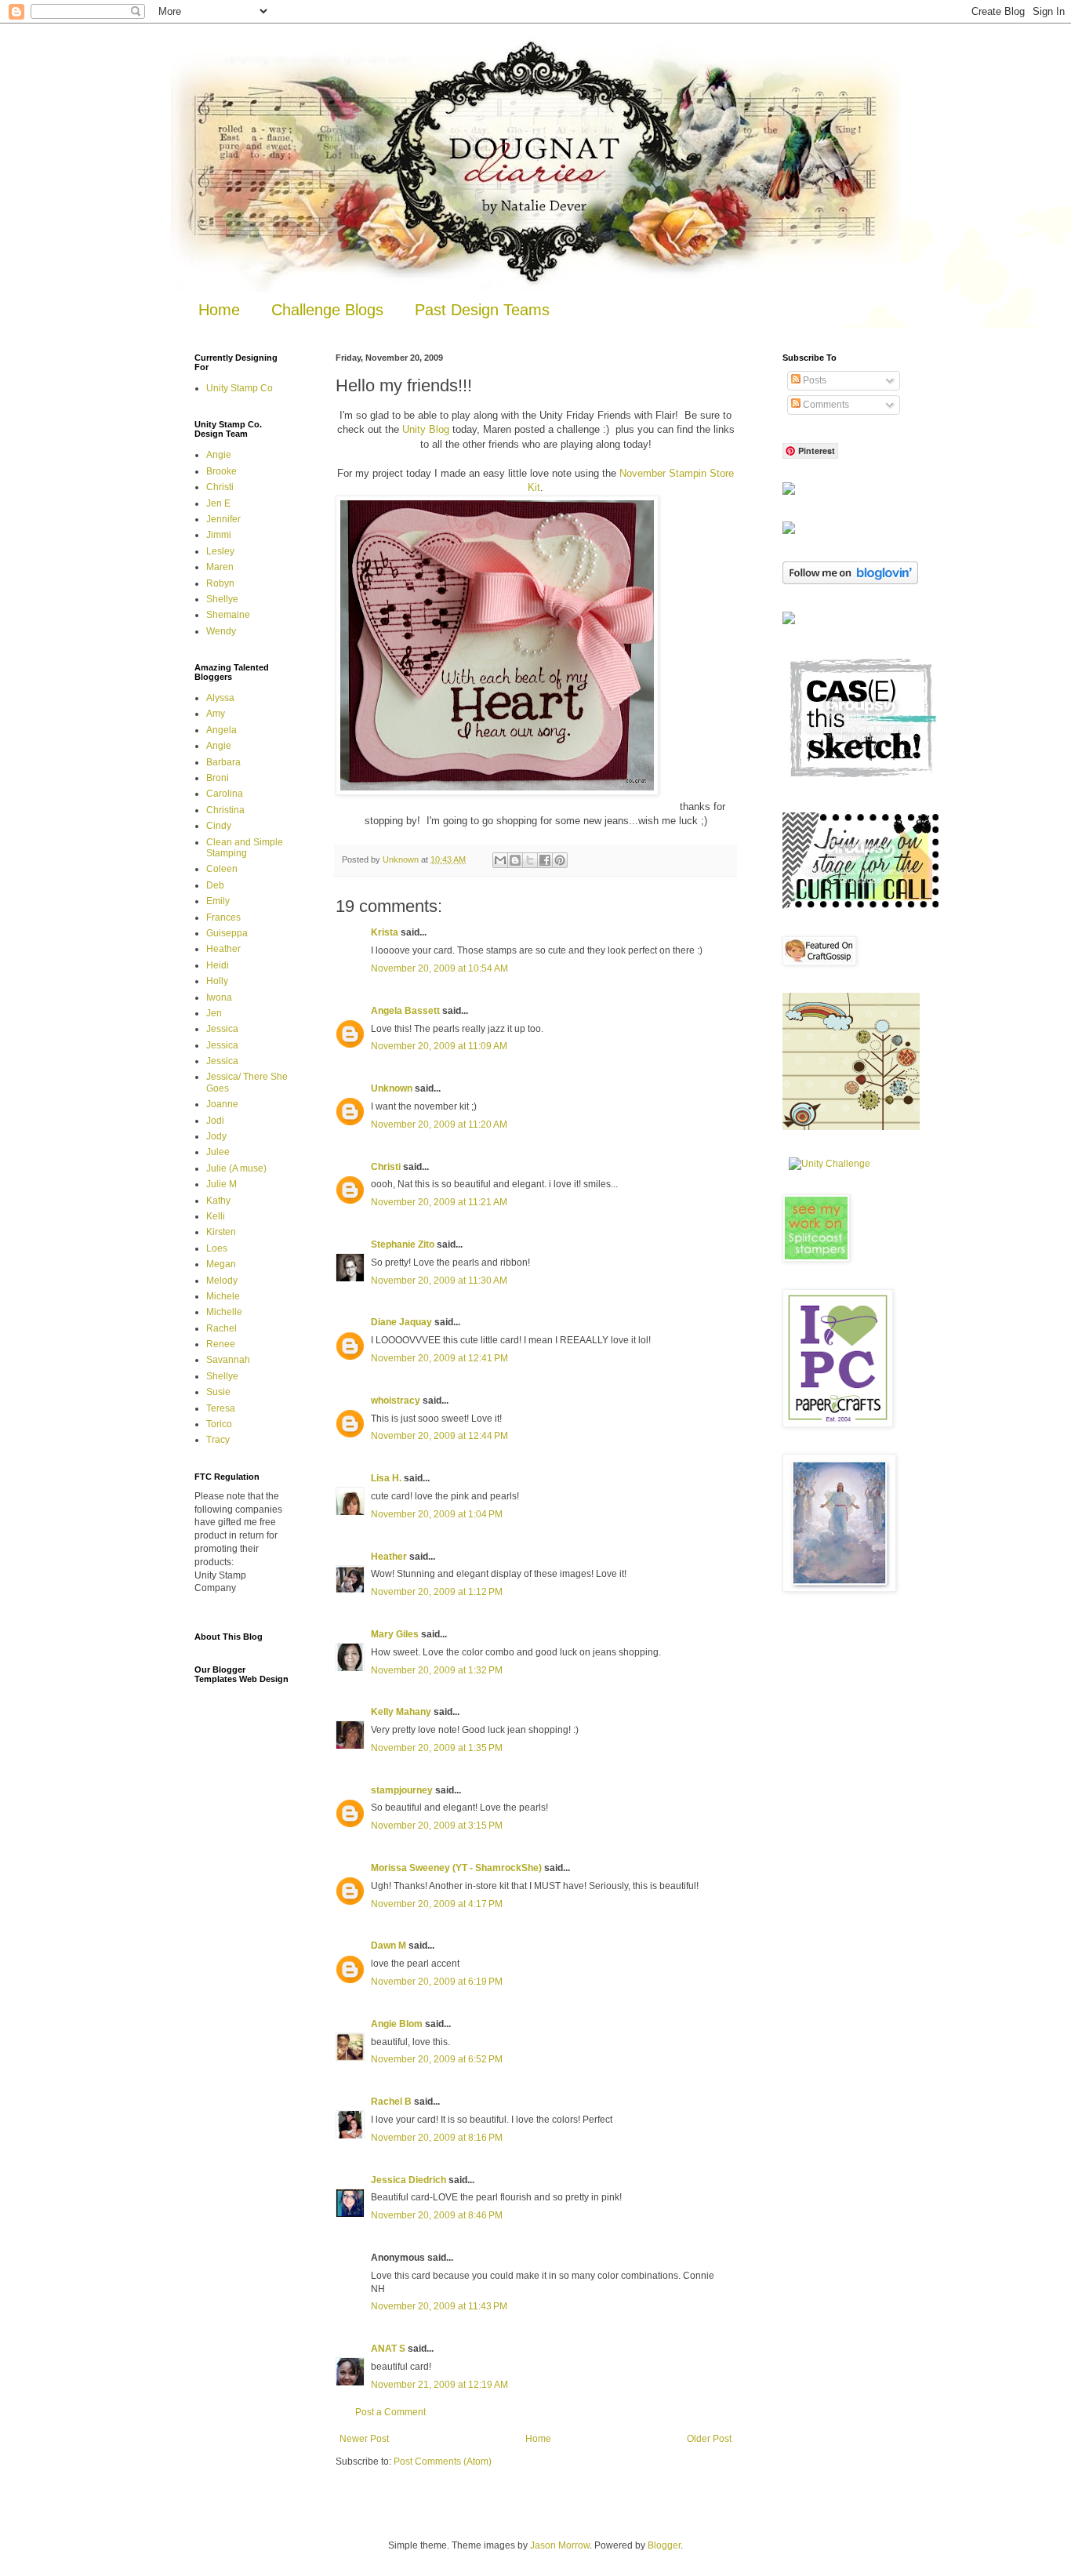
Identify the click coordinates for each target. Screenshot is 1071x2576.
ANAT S (388, 2349)
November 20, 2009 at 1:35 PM (437, 1748)
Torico (219, 1424)
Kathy (218, 1201)
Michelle (224, 1312)
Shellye (222, 599)
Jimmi (219, 535)
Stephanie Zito (403, 1244)
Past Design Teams (482, 310)
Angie (219, 455)
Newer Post (364, 2439)
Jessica (222, 1029)
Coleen (222, 869)
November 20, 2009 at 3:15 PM (437, 1826)
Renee (221, 1344)
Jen (214, 1013)
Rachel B (391, 2102)
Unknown (392, 1088)
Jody (216, 1136)
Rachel (221, 1328)
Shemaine (228, 615)
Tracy (218, 1440)
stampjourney (402, 1790)
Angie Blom (397, 2024)
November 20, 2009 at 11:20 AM (439, 1125)
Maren (220, 567)
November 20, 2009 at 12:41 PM (439, 1358)
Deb (215, 885)
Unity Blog (426, 429)
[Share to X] (530, 860)
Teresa (221, 1408)
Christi (386, 1167)
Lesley (220, 551)
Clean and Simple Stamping (245, 848)
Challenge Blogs (327, 310)
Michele (223, 1296)
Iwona (219, 997)
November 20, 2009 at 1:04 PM (437, 1514)
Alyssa (220, 698)
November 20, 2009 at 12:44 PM (439, 1436)
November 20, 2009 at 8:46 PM (437, 2215)
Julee (218, 1152)
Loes (217, 1248)
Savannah (228, 1360)
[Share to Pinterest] (560, 860)
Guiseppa (227, 933)
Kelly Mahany (401, 1712)
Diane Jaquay (401, 1322)
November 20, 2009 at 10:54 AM (439, 968)
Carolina (225, 794)
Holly (217, 981)
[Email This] (500, 860)
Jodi (215, 1121)
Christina (225, 810)
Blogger (664, 2545)
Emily (218, 901)
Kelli (216, 1216)
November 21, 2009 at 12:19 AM (439, 2385)
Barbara (223, 762)
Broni (218, 778)
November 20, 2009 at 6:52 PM (437, 2059)
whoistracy (396, 1401)
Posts (813, 380)
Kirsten (221, 1232)
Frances (223, 917)
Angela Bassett (405, 1011)
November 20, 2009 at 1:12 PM (437, 1592)
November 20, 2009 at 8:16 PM (437, 2138)
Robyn (220, 583)
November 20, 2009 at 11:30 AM (439, 1281)
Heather (389, 1557)
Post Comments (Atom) (443, 2462)
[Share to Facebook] (545, 860)
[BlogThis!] (515, 860)
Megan (221, 1264)
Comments (825, 405)
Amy (216, 714)
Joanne (222, 1104)
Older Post (709, 2439)
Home (219, 310)
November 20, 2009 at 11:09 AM (439, 1046)
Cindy (219, 826)
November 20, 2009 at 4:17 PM (437, 1904)
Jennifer (223, 519)
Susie (218, 1392)
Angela (221, 730)
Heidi (218, 965)
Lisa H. (386, 1478)
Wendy (221, 631)
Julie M (221, 1184)
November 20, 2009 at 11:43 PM (439, 2306)
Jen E (218, 503)
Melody (222, 1281)
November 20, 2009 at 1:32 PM (437, 1670)
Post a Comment (390, 2412)
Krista (385, 932)
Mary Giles (395, 1634)
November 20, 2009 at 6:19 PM (437, 1982)
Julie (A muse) (236, 1168)
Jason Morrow (560, 2545)
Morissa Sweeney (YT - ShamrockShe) (456, 1868)
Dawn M (388, 1946)
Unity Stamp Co (240, 388)
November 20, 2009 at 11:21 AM (439, 1202)
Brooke (221, 471)
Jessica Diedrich (408, 2180)
